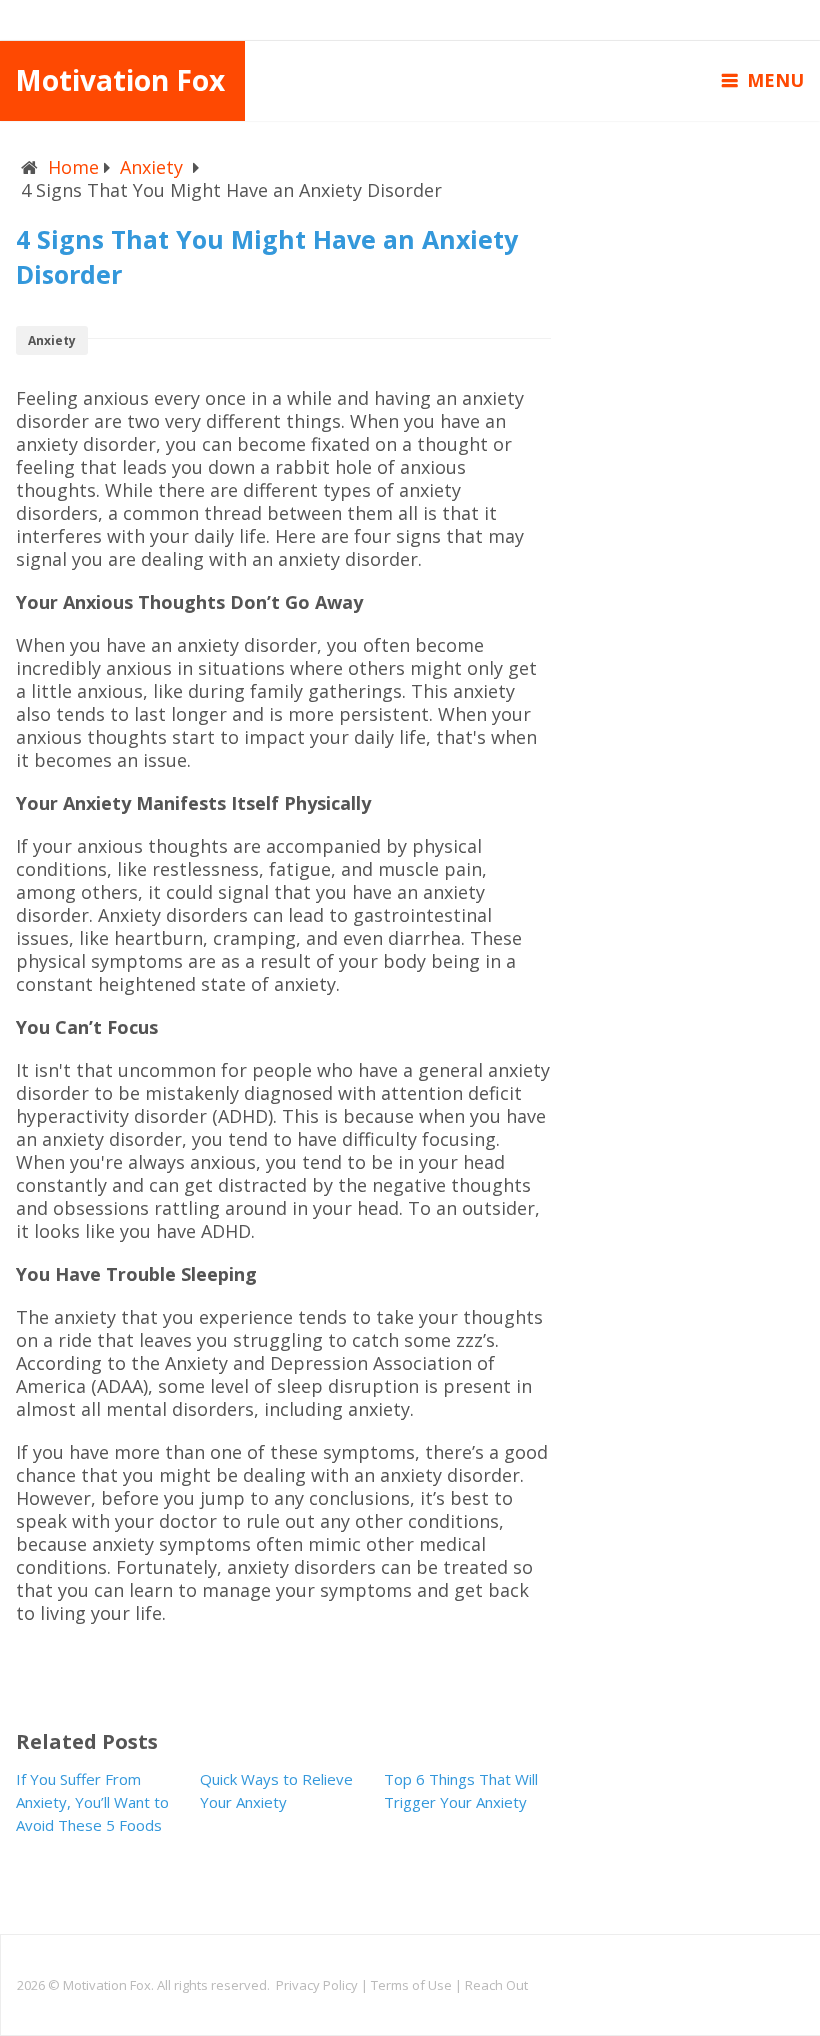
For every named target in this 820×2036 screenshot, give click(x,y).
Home (73, 167)
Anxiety (151, 167)
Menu (775, 80)
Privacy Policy (317, 1985)
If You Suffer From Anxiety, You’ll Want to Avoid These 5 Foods (92, 1802)
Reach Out (496, 1985)
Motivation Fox (120, 80)
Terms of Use (411, 1985)
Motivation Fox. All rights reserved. (169, 1985)
